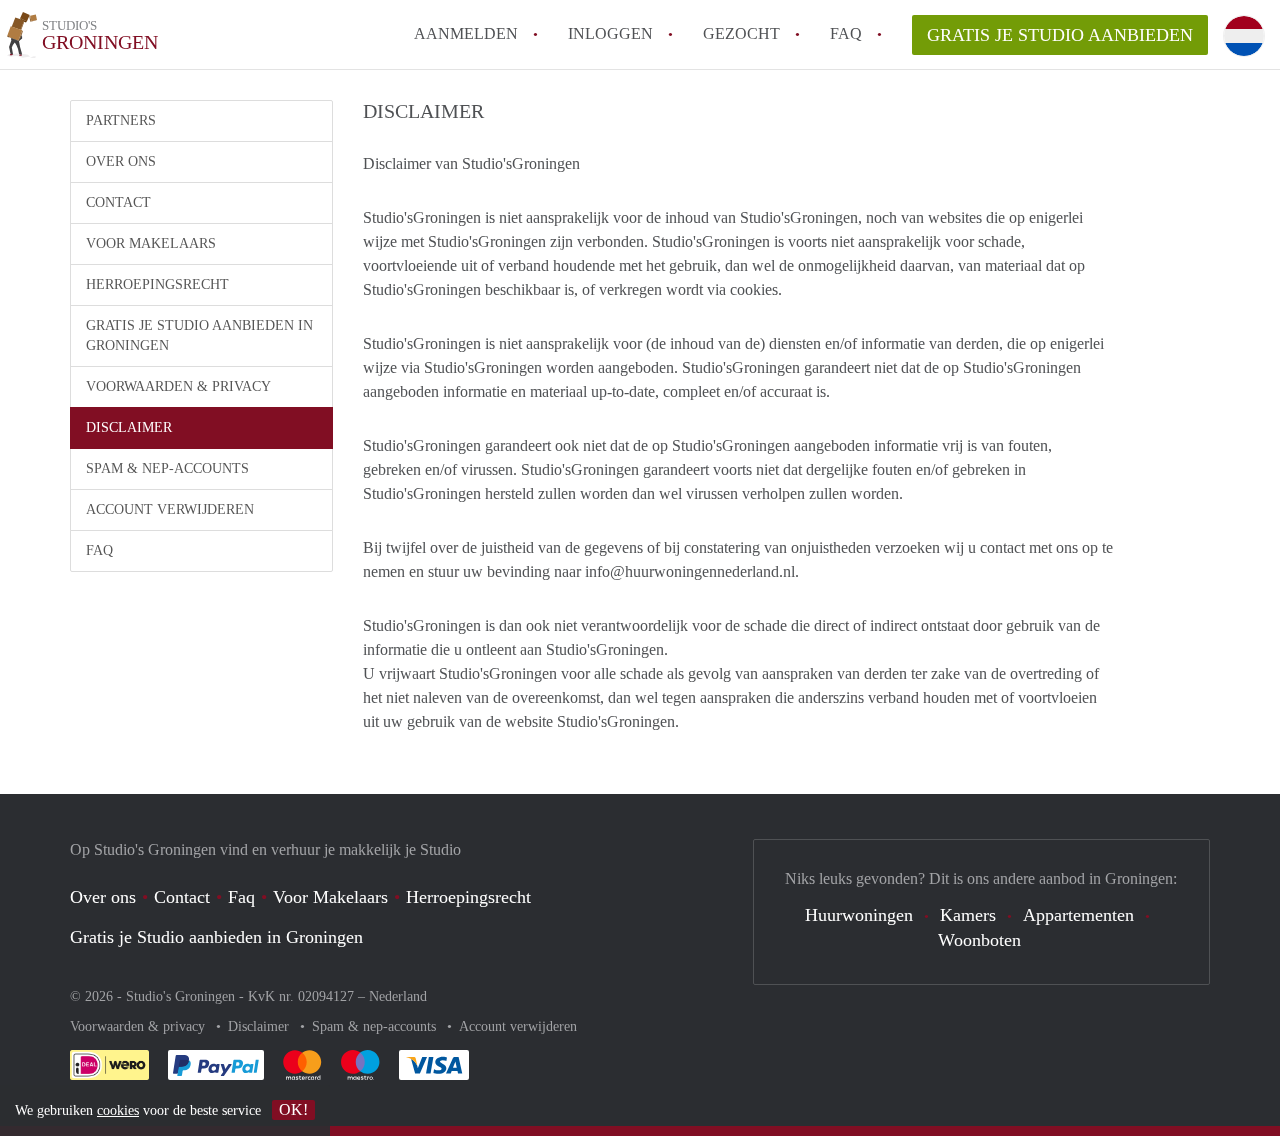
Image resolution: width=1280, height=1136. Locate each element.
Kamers (968, 915)
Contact (118, 202)
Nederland (398, 996)
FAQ (846, 33)
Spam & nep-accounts (167, 468)
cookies (118, 1110)
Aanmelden (466, 33)
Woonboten (979, 940)
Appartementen (1078, 915)
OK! (293, 1109)
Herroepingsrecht (157, 284)
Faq (241, 897)
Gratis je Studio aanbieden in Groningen (199, 335)
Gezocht (741, 33)
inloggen (610, 33)
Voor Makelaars (151, 243)
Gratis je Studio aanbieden (1060, 35)
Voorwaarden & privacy (178, 386)
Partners (121, 120)
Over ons (121, 161)
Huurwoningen (859, 915)
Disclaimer (129, 427)
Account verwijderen (170, 509)
